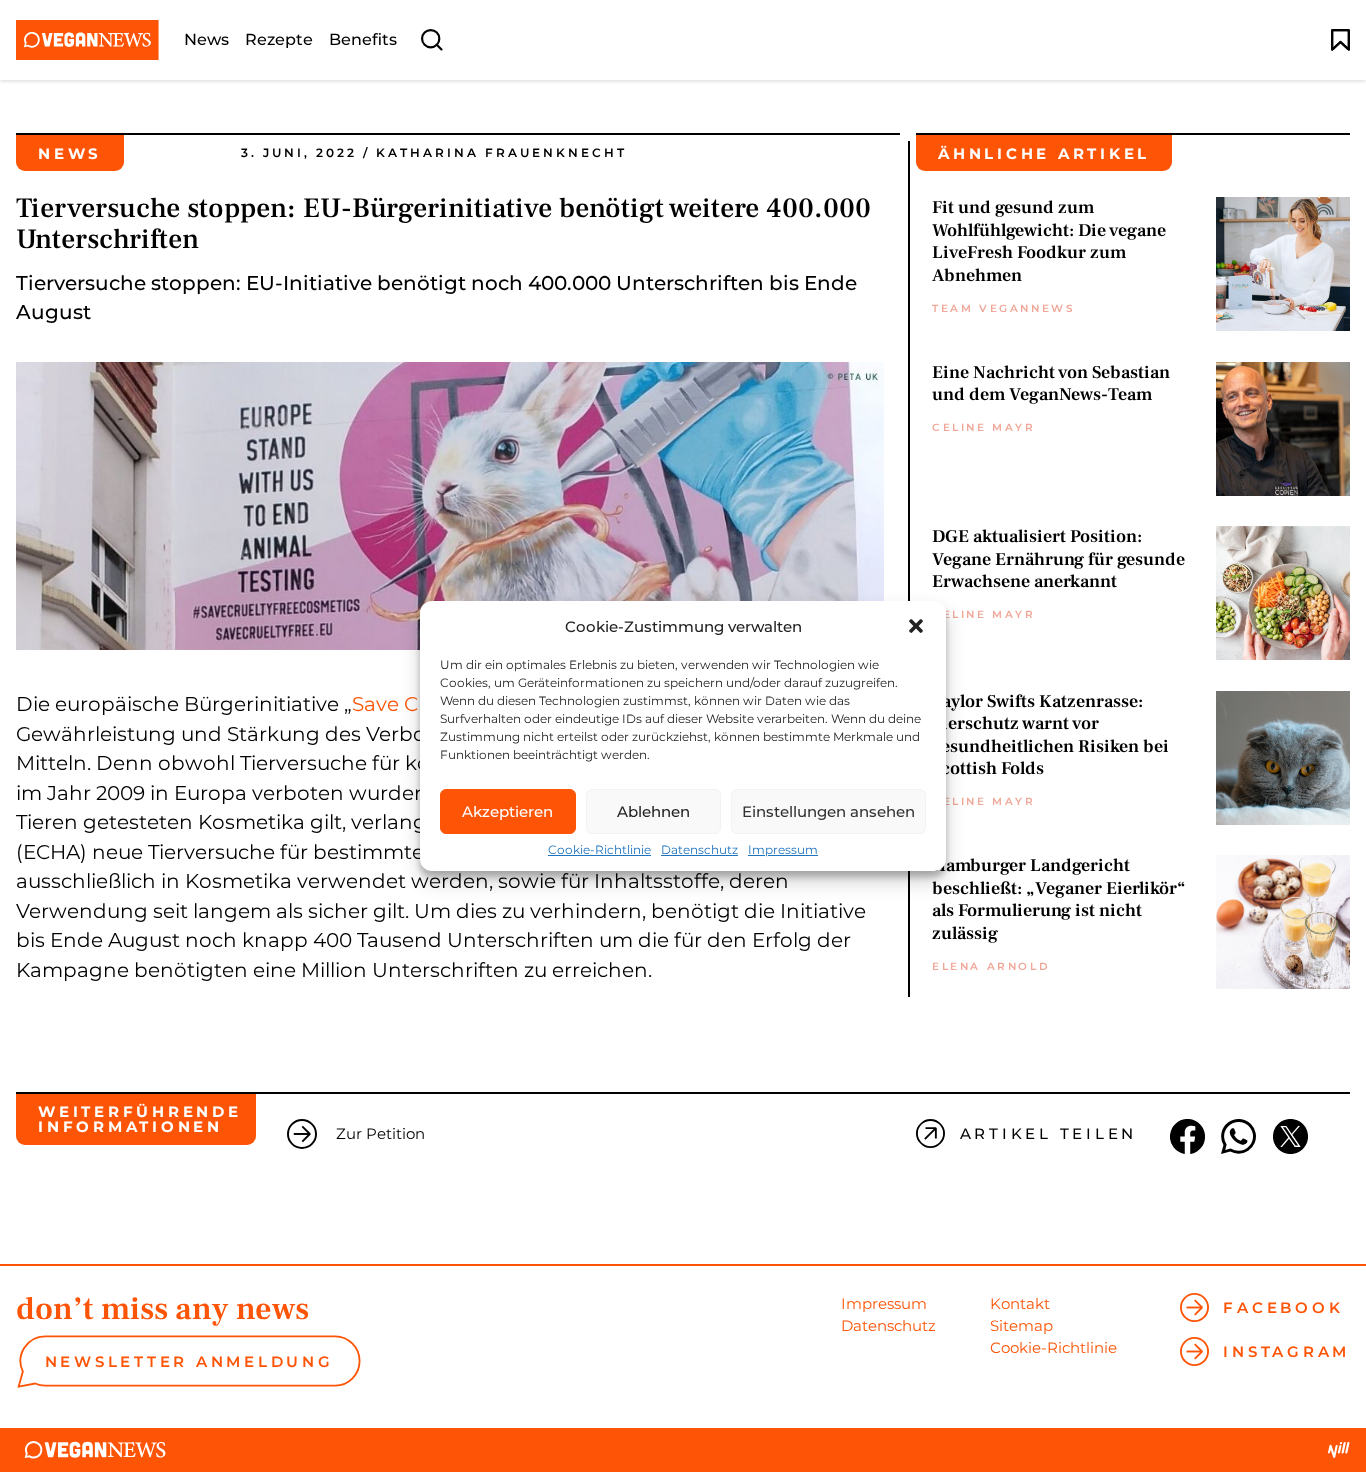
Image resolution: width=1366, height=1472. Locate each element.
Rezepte (279, 40)
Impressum (783, 850)
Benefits (363, 40)
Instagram (1286, 1351)
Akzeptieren (507, 811)
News (206, 40)
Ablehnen (653, 811)
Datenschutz (699, 850)
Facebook (1283, 1307)
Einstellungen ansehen (828, 811)
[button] (916, 626)
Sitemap (1021, 1325)
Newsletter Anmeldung (189, 1361)
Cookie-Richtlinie (599, 850)
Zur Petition (380, 1133)
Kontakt (1020, 1303)
